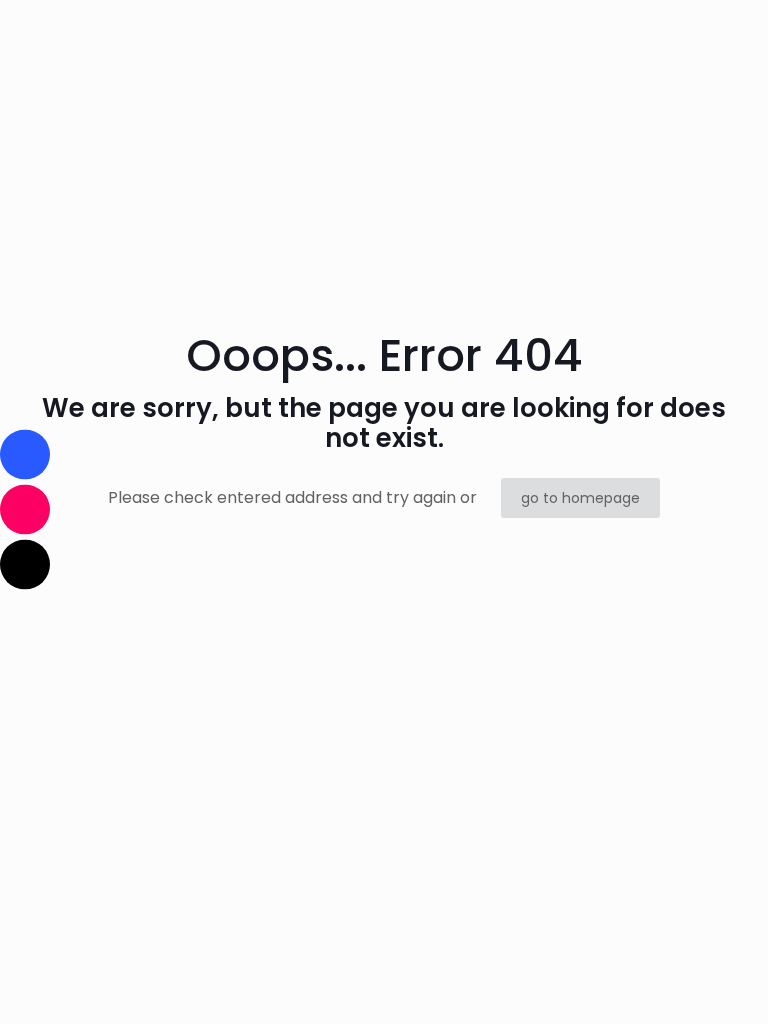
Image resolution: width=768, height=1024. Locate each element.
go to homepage (580, 498)
